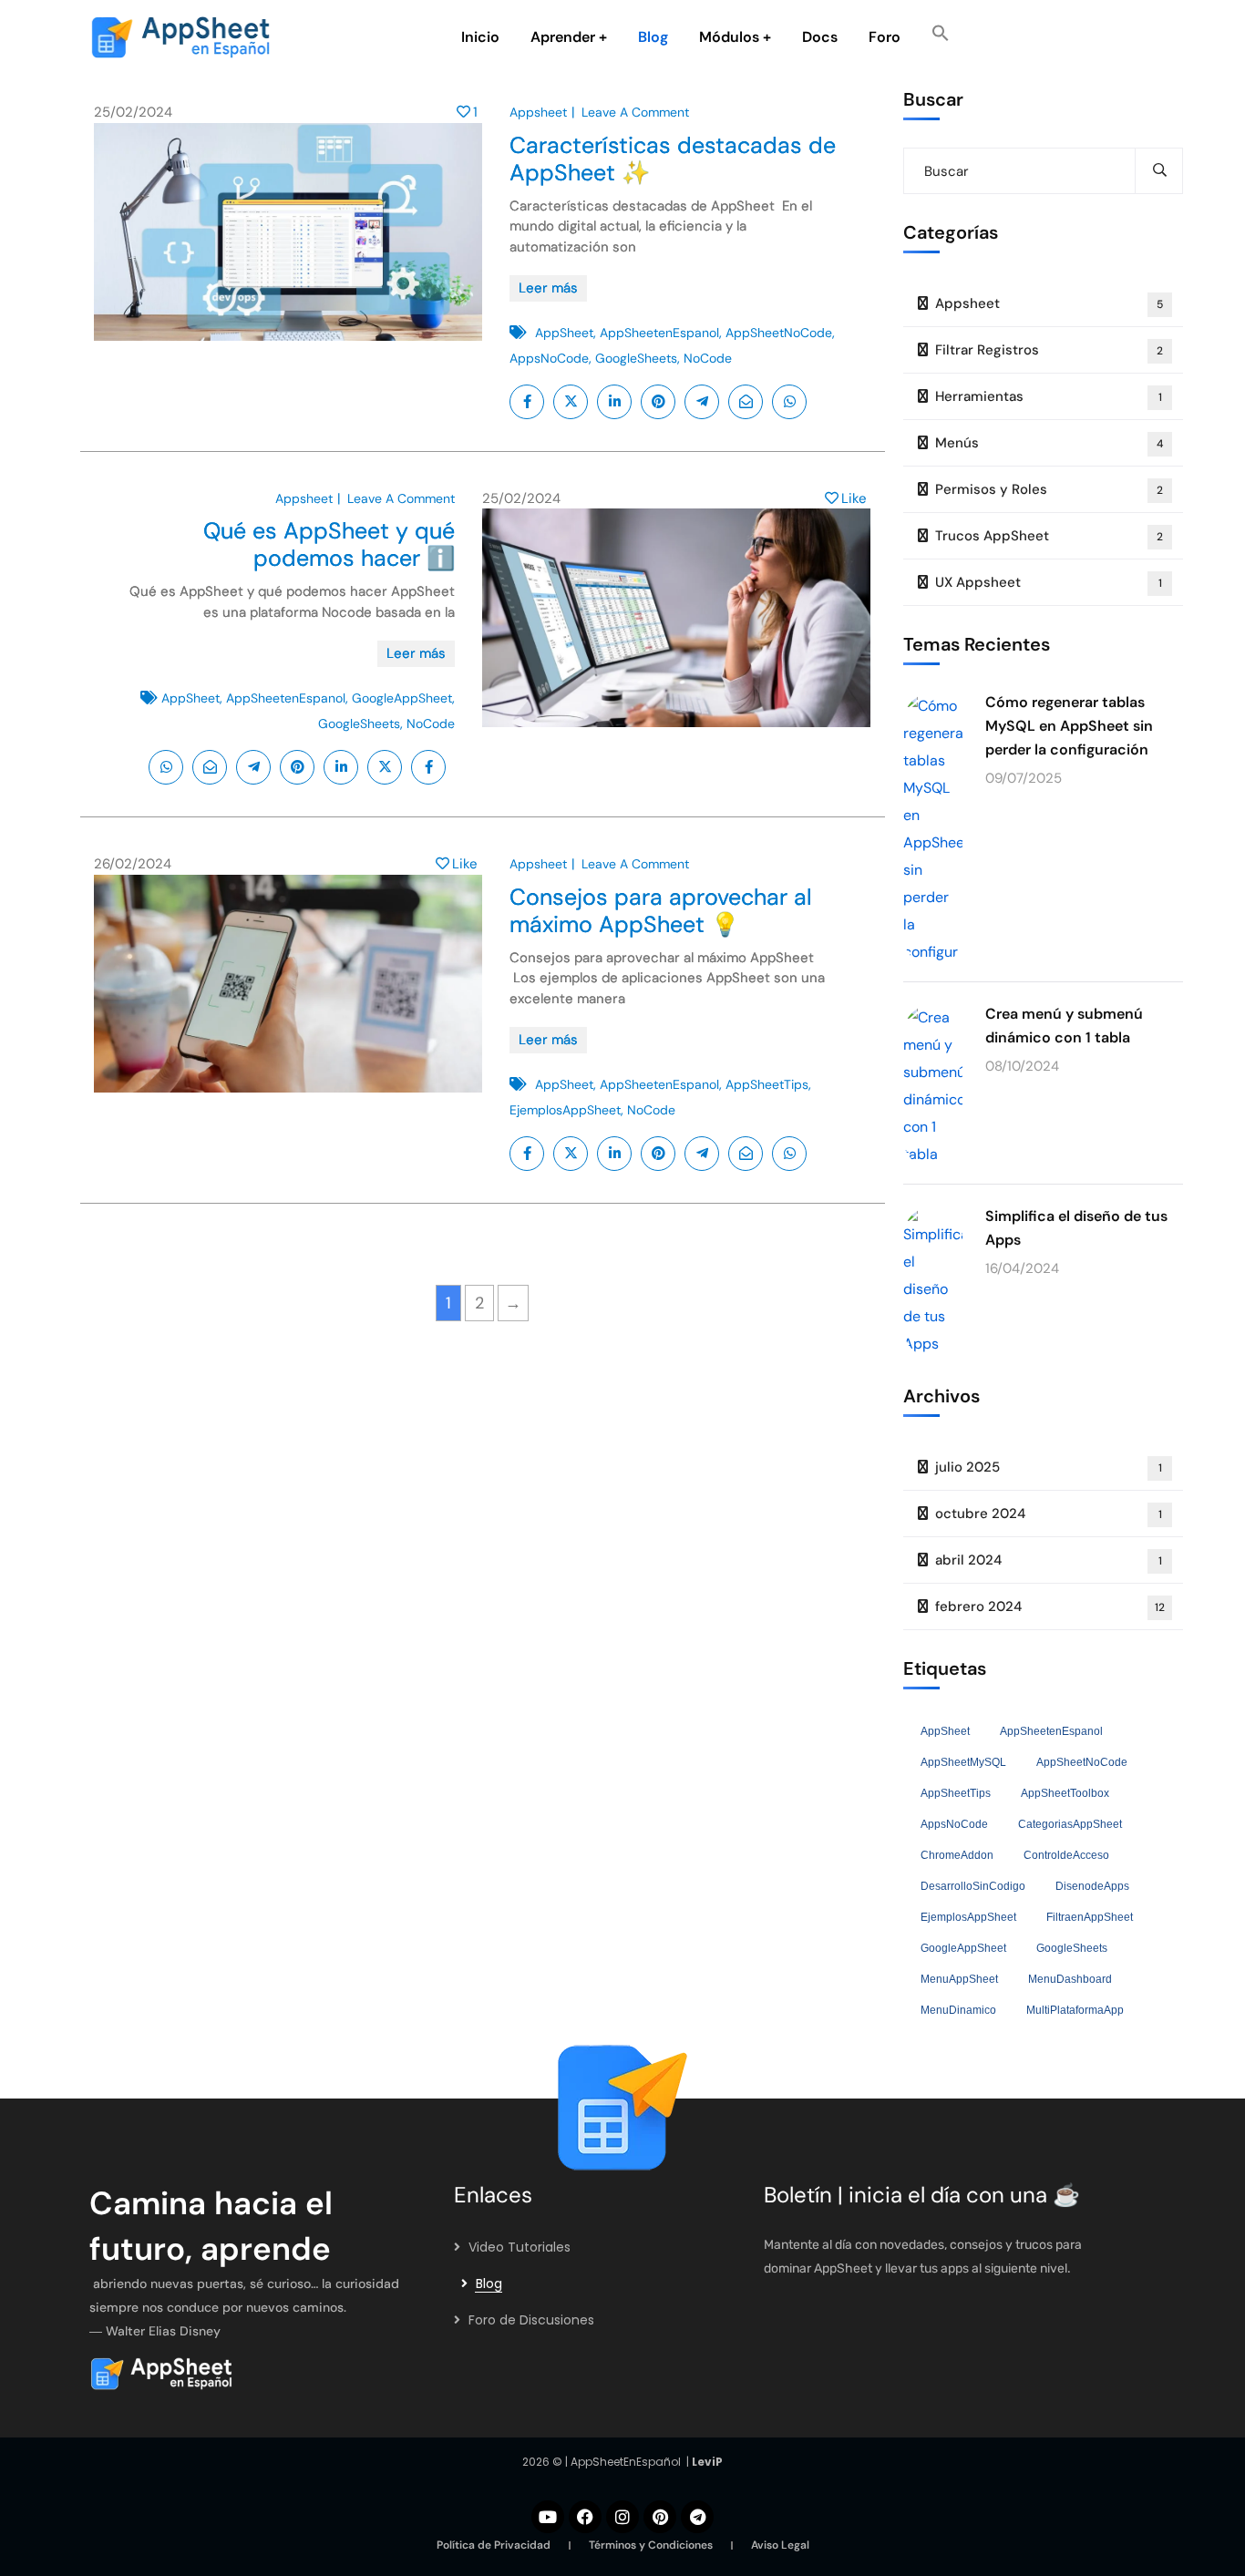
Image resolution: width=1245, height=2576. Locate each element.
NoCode (708, 358)
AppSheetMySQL (963, 1762)
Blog (489, 2284)
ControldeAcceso (1066, 1855)
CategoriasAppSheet (1070, 1824)
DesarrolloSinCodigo (973, 1886)
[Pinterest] (660, 2517)
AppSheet (564, 333)
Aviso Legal (780, 2545)
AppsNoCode (549, 358)
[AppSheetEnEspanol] (185, 2374)
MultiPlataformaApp (1075, 2010)
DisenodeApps (1092, 1886)
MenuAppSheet (959, 1979)
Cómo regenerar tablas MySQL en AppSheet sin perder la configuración (1069, 726)
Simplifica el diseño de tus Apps (1076, 1228)
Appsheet (538, 112)
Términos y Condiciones (651, 2545)
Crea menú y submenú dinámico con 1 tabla (1064, 1026)
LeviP (707, 2462)
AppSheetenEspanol (659, 333)
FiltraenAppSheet (1090, 1917)
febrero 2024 (1050, 1606)
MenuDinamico (958, 2010)
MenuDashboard (1070, 1979)
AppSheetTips (767, 1084)
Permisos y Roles (1050, 489)
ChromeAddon (957, 1855)
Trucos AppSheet (1050, 536)
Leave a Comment (635, 112)
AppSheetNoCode (779, 333)
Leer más (548, 288)
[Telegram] (697, 2517)
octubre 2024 (1049, 1514)
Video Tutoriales (520, 2247)
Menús (1050, 443)
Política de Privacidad (494, 2545)
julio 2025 (1049, 1467)
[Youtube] (548, 2517)
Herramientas (1049, 396)
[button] (941, 37)
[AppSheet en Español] (180, 37)
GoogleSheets (636, 358)
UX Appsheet (1049, 582)
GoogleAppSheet (402, 698)
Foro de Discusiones (531, 2320)
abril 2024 (1049, 1560)
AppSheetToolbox (1065, 1793)
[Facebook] (585, 2517)
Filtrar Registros (1050, 350)
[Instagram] (622, 2517)
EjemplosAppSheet (565, 1110)
